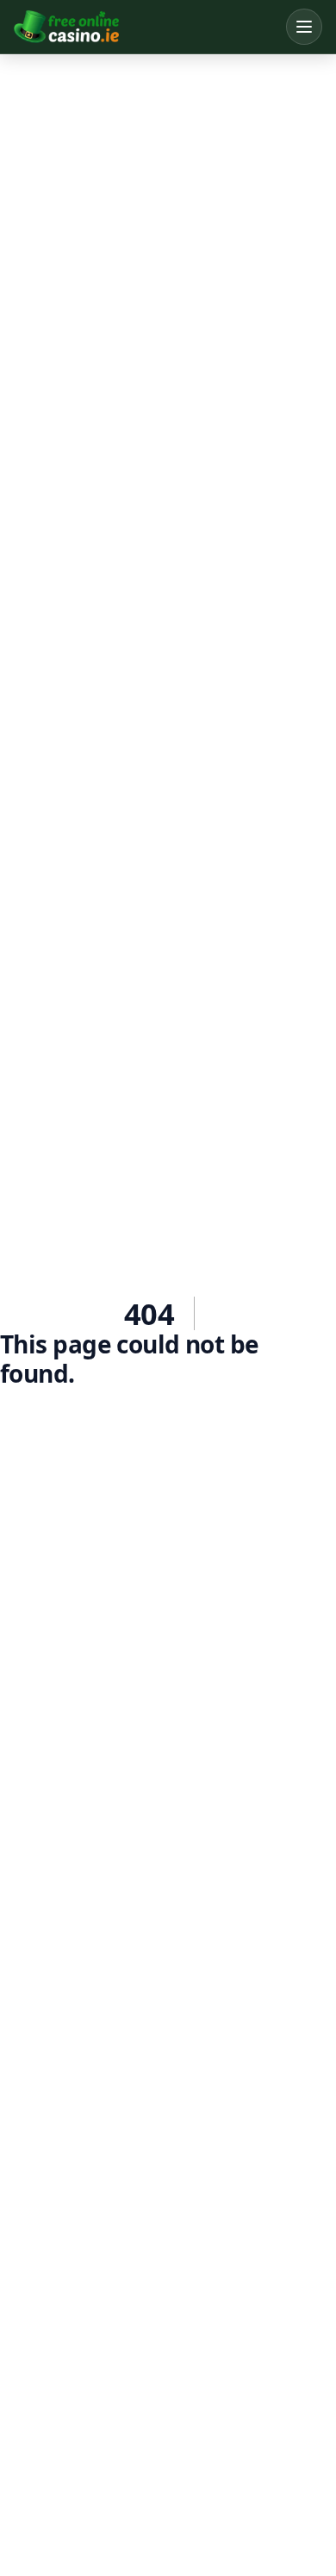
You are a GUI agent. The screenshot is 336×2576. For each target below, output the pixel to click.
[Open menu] (304, 27)
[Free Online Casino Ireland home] (146, 27)
